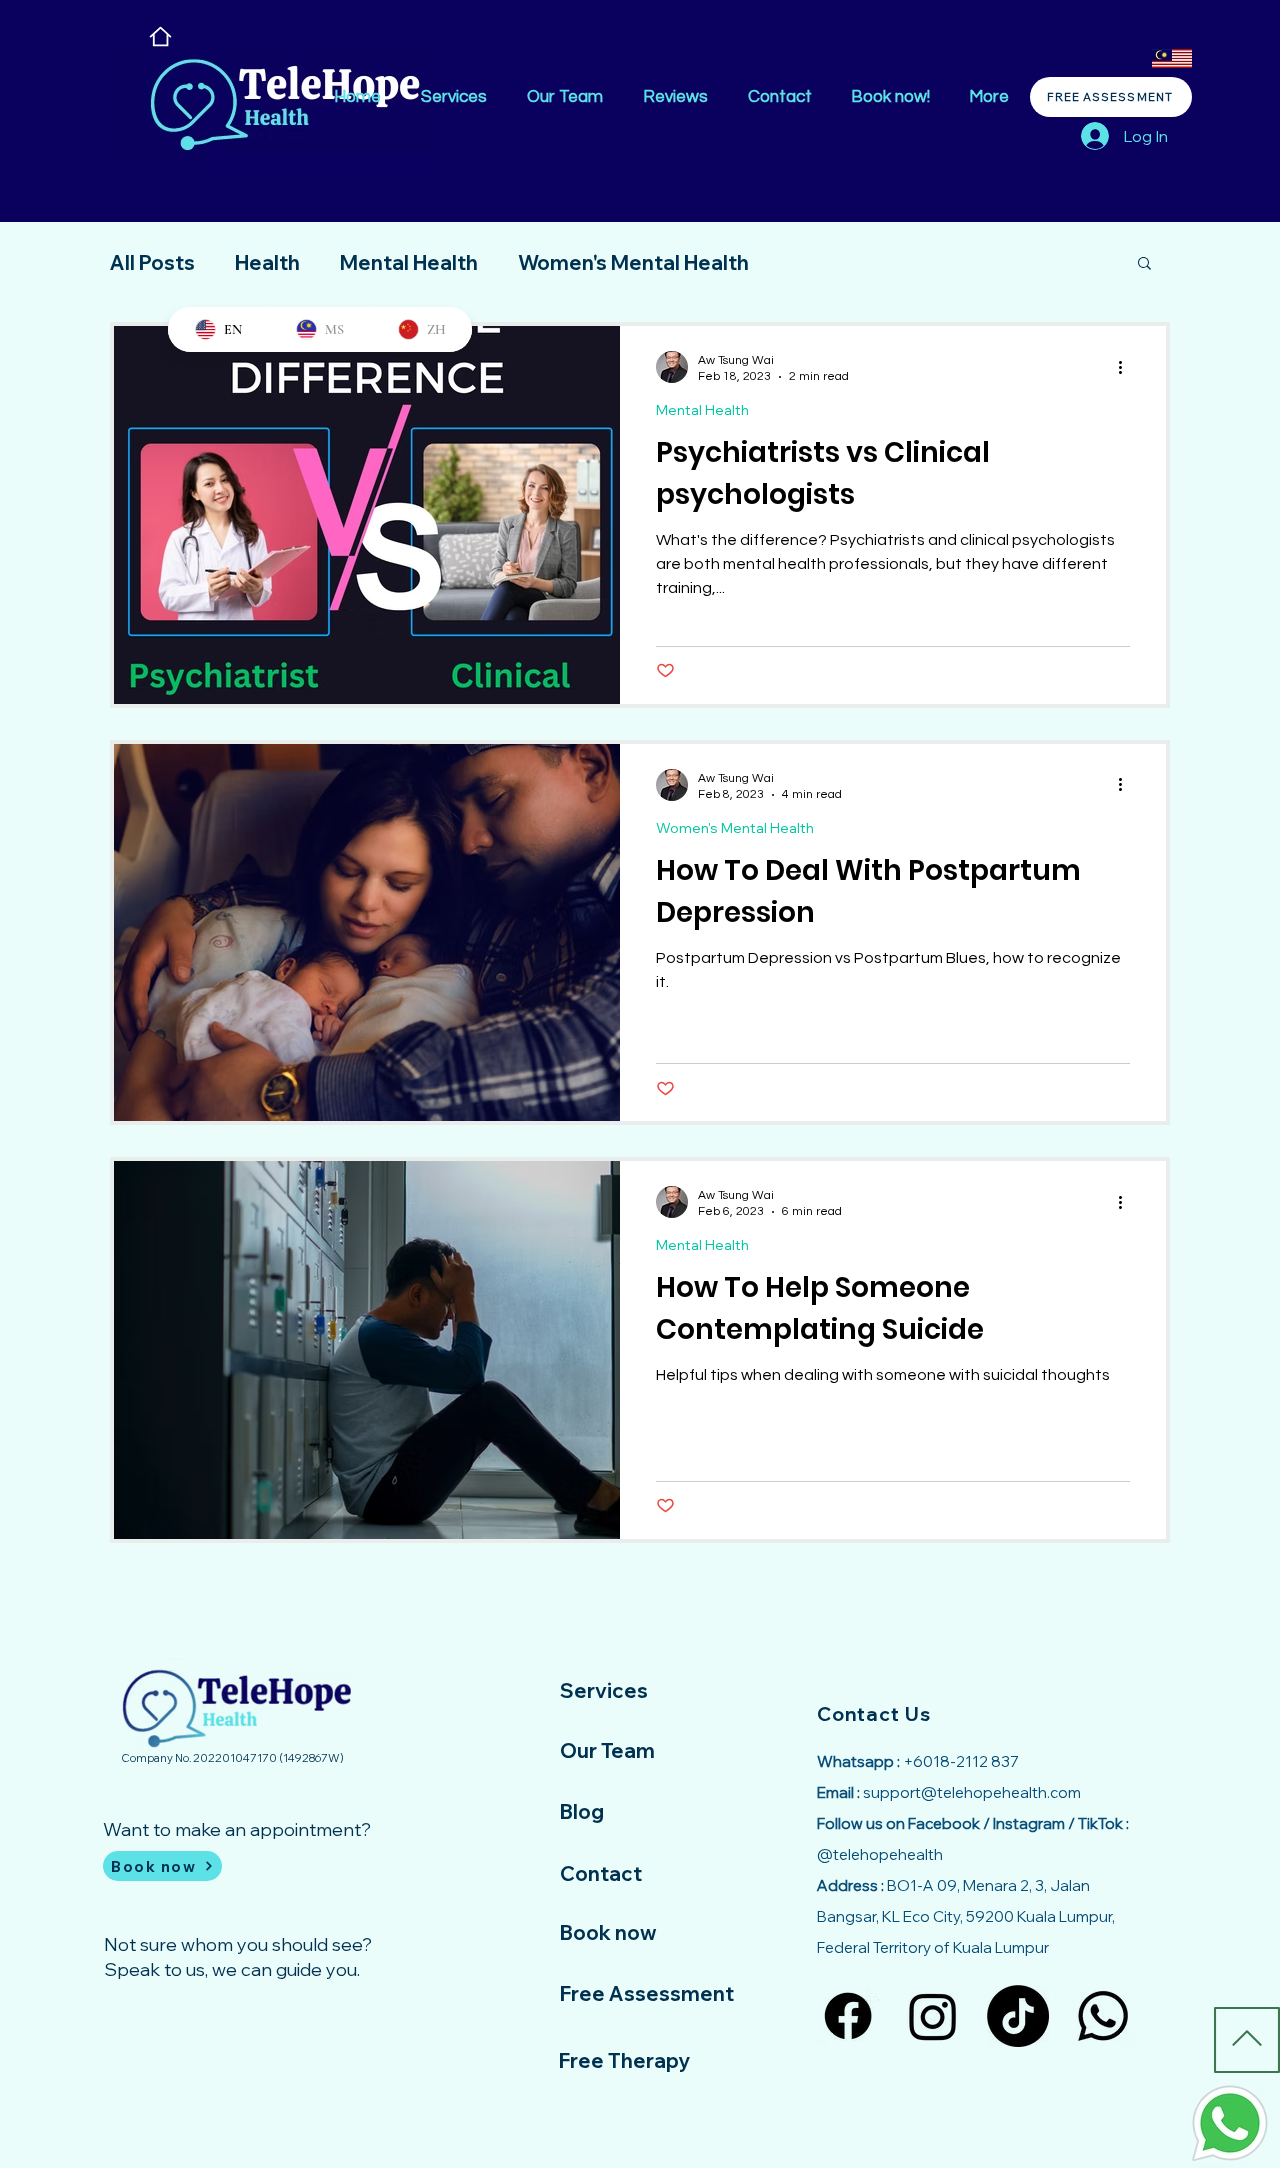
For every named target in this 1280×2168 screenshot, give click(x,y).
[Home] (160, 36)
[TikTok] (1018, 2016)
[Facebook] (848, 2016)
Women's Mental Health (633, 262)
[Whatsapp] (1103, 2016)
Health (267, 262)
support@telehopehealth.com (972, 1792)
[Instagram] (933, 2016)
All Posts (152, 262)
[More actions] (1127, 367)
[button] (1144, 264)
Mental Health (409, 262)
